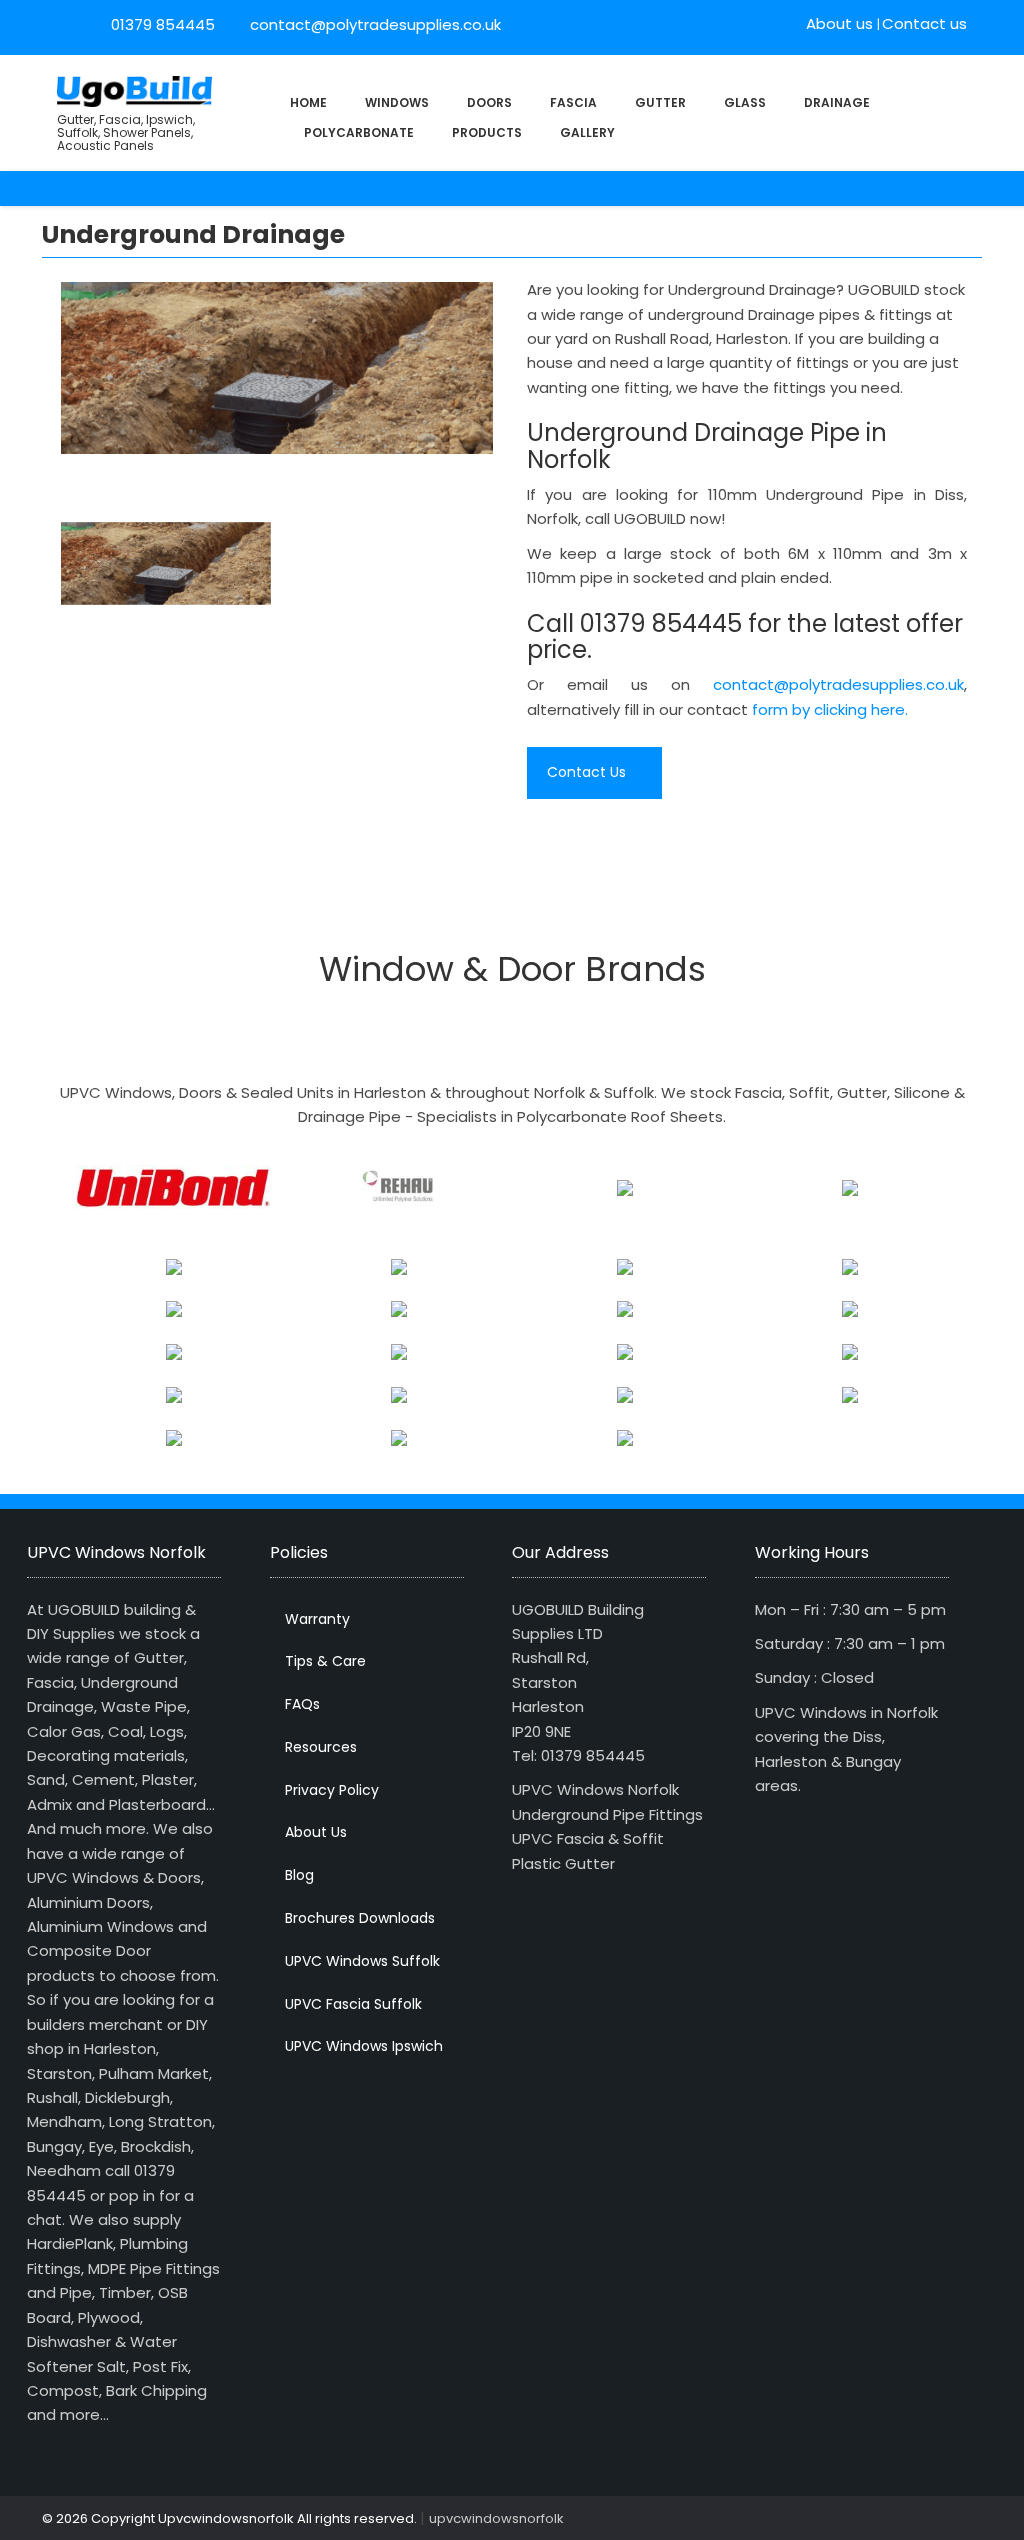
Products (487, 132)
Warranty (317, 1619)
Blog (299, 1875)
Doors (489, 102)
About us (839, 23)
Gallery (587, 132)
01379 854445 (163, 24)
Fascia (573, 102)
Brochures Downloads (360, 1918)
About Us (316, 1832)
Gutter (660, 102)
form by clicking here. (830, 709)
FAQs (302, 1704)
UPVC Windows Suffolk (362, 1961)
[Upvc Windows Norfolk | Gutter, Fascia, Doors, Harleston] (134, 89)
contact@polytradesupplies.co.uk (373, 24)
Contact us (924, 23)
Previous (36, 373)
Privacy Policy (332, 1790)
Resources (321, 1747)
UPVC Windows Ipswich (364, 2046)
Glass (745, 102)
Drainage (837, 102)
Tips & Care (325, 1661)
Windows (397, 102)
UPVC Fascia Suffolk (353, 2004)
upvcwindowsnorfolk (496, 2518)
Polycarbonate (359, 132)
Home (308, 102)
